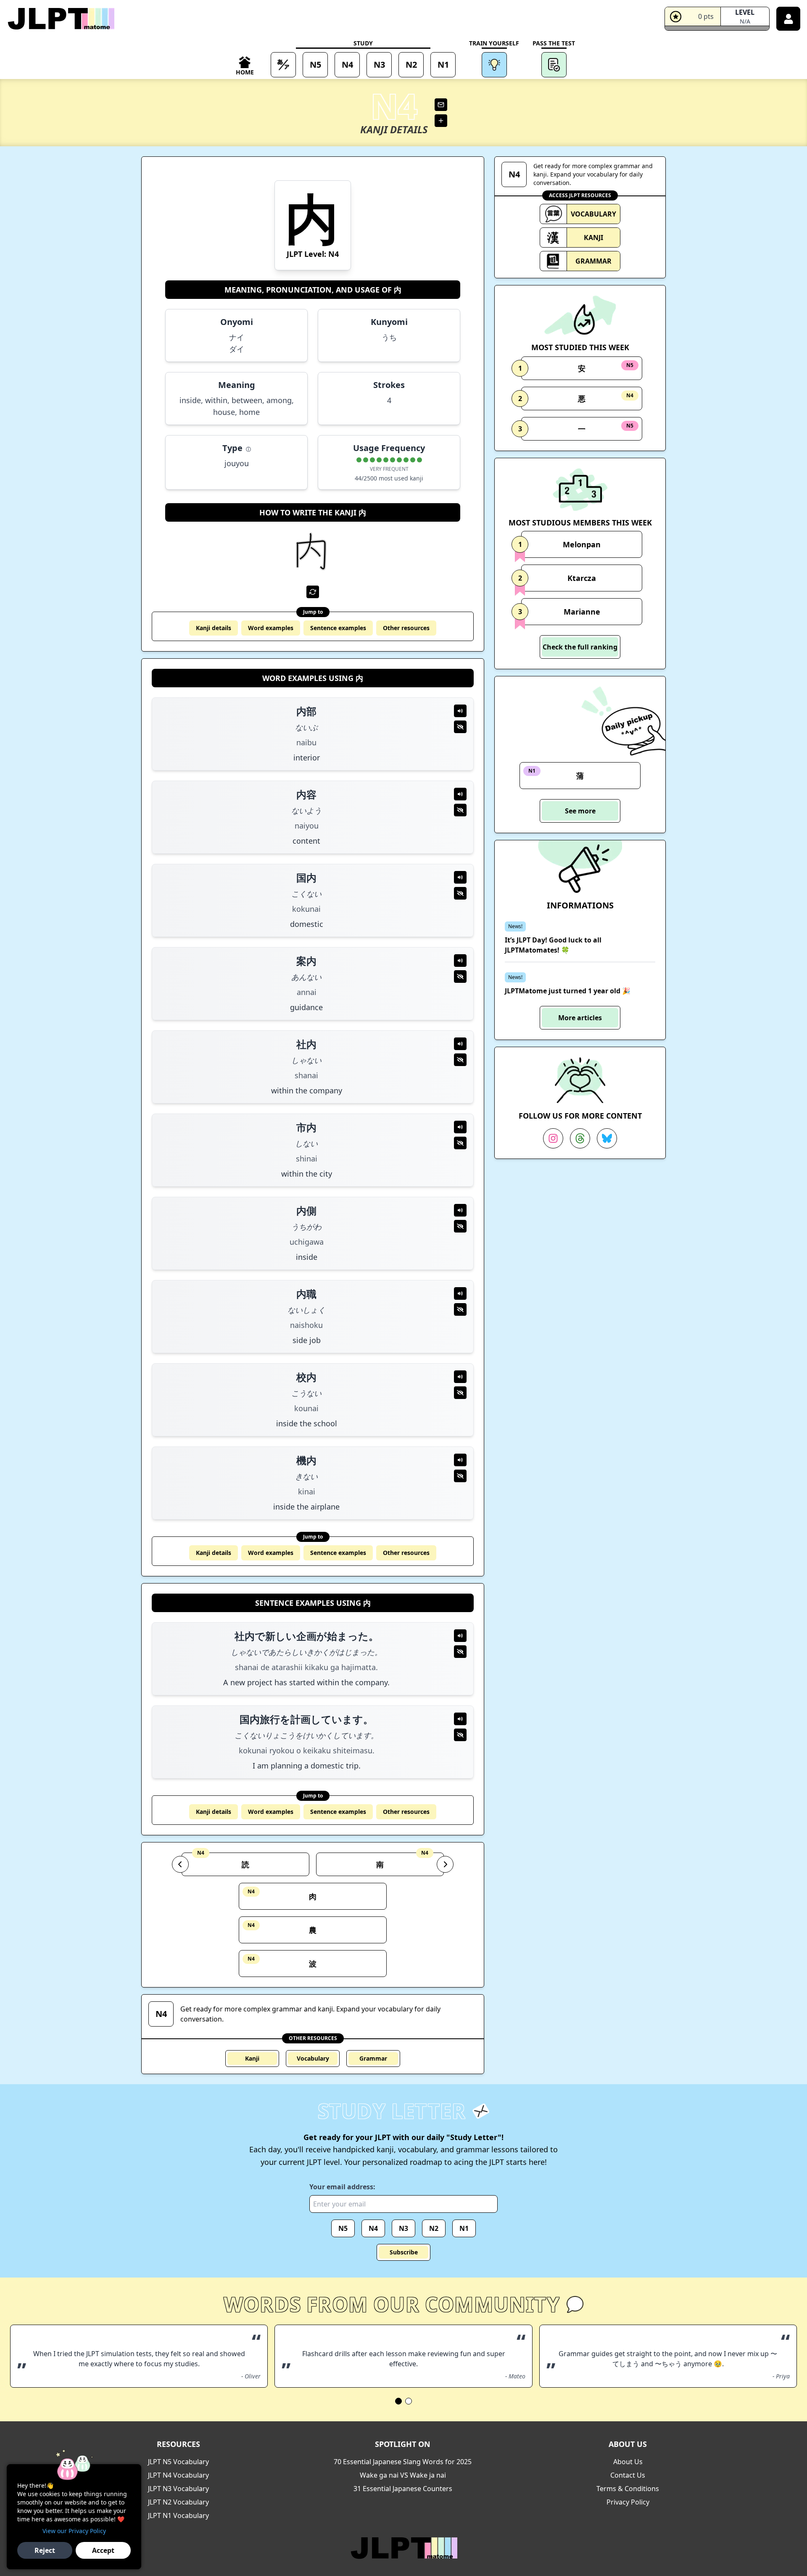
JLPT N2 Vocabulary (178, 2502)
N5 (343, 2228)
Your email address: (342, 2187)
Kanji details (214, 628)
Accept (103, 2550)
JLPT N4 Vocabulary (178, 2475)
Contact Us (628, 2475)
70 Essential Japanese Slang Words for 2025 (403, 2462)
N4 (373, 2228)
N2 (434, 2228)
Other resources (406, 628)
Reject (45, 2550)
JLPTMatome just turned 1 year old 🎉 (568, 991)
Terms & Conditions (628, 2489)
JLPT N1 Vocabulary (178, 2515)
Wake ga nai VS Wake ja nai (403, 2475)
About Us (628, 2462)
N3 (403, 2228)
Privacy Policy (628, 2502)
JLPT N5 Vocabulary (178, 2462)
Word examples (271, 628)
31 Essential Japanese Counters (403, 2489)
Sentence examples (338, 628)
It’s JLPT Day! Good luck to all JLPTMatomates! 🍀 (553, 945)
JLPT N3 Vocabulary (178, 2489)
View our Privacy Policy (74, 2531)
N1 (464, 2228)
